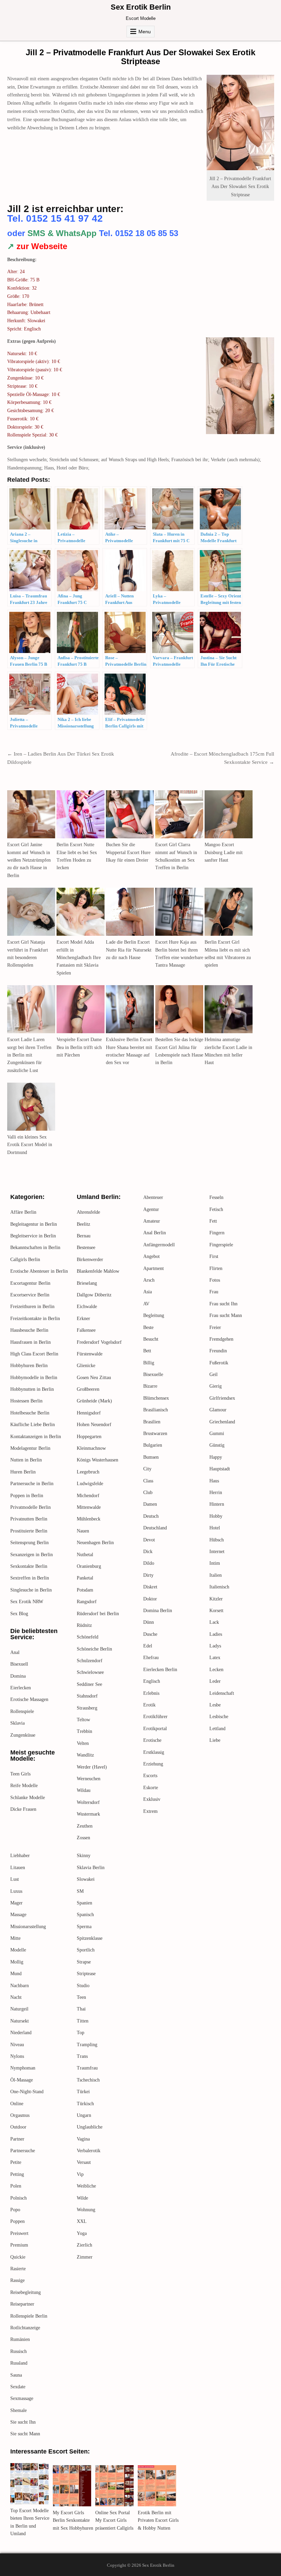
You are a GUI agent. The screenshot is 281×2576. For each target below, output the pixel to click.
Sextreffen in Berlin (30, 1578)
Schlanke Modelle (28, 1798)
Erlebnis (151, 1693)
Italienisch (219, 1587)
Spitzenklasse (90, 1938)
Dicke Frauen (23, 1809)
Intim (215, 1563)
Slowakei (86, 1879)
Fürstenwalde (90, 1354)
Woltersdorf (88, 1802)
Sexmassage (22, 2398)
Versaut (84, 2162)
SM (80, 1891)
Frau (214, 1292)
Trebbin (84, 1731)
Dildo (149, 1563)
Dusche (150, 1634)
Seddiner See (89, 1684)
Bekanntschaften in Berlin (35, 1248)
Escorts (150, 1776)
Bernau (84, 1236)
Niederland (21, 2033)
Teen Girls (20, 1774)
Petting (17, 2174)
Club (148, 1493)
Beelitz (83, 1224)
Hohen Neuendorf (94, 1425)
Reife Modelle (24, 1786)
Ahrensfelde (88, 1212)
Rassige (17, 2280)
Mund (16, 1974)
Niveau (17, 2045)
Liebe (215, 1740)
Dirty (148, 1575)
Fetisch (216, 1209)
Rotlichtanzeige (25, 2328)
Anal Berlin (155, 1233)
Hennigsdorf (89, 1413)
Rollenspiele (22, 1711)
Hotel (215, 1528)
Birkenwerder (90, 1260)
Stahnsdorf (87, 1696)
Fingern (217, 1233)
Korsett (216, 1611)
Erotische (152, 1740)
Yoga (82, 2233)
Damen (150, 1504)
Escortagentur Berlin (30, 1283)
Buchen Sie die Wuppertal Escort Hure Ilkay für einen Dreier (128, 852)
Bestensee (86, 1248)
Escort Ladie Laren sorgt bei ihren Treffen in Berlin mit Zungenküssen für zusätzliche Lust (29, 1055)
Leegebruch (88, 1472)
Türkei (83, 2092)
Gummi (217, 1433)
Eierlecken (21, 1688)
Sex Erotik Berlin (141, 7)
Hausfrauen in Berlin (30, 1342)
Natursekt (20, 2021)
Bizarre (150, 1386)
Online (17, 2104)
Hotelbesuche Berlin (30, 1413)
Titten (83, 2021)
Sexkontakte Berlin (29, 1566)
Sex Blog (19, 1614)
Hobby (216, 1516)
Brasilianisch (156, 1410)
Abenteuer (153, 1197)
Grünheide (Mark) (94, 1401)
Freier (215, 1327)
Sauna (16, 2375)
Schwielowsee (90, 1672)
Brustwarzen (155, 1433)
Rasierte (18, 2269)
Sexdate (18, 2387)
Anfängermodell (159, 1245)
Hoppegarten (89, 1437)
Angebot (151, 1256)
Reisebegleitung (26, 2292)
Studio (83, 1986)
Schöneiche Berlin (94, 1649)
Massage (18, 1915)
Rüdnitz (84, 1625)
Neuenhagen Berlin (95, 1543)
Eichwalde (87, 1307)
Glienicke (86, 1366)
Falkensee (86, 1330)
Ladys (215, 1646)
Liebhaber (20, 1856)
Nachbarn (20, 1986)
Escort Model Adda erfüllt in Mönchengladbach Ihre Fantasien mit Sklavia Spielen (79, 958)
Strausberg (87, 1708)
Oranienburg (89, 1566)
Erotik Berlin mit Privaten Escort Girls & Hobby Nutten (158, 2520)
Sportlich (86, 1950)
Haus (214, 1481)
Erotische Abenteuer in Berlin (39, 1271)
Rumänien (20, 2339)
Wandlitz (85, 1755)
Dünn (149, 1622)
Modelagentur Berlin (30, 1448)
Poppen (17, 2221)
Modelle (18, 1950)
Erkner (83, 1319)
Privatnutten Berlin (29, 1519)
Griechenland (222, 1422)
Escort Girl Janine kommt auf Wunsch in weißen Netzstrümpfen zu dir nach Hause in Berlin (29, 860)
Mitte (15, 1938)
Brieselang (87, 1283)
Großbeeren (88, 1389)
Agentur (151, 1209)
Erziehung (153, 1764)
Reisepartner (22, 2304)
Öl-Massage (22, 2080)
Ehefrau (151, 1658)
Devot (149, 1540)
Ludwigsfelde (90, 1484)
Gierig (216, 1386)
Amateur (152, 1221)
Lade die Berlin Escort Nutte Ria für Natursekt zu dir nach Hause (129, 950)
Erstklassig (154, 1752)
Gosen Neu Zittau (94, 1378)
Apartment (154, 1268)
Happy (216, 1457)
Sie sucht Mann (25, 2434)
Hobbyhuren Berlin (29, 1366)
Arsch (149, 1280)
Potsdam (85, 1590)
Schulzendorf (90, 1661)
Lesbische (219, 1717)
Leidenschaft (222, 1693)
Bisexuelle (153, 1374)
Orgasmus (20, 2115)
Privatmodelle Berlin (30, 1507)
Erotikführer (155, 1717)
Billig (149, 1363)
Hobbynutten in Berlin (32, 1389)
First (214, 1256)
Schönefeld (88, 1637)
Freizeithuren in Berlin (32, 1307)
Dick (148, 1552)
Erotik (149, 1705)
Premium (19, 2245)
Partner (17, 2139)
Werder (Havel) (92, 1767)
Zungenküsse (23, 1735)
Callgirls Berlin (25, 1260)
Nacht (16, 1997)
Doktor (150, 1599)
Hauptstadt (220, 1469)
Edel (148, 1646)
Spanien (84, 1903)
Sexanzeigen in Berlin (32, 1555)
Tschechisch (88, 2080)
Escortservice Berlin (30, 1295)
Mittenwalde (89, 1507)
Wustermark (88, 1814)
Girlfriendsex (222, 1398)
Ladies (216, 1634)
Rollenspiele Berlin (29, 2316)
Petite (16, 2162)
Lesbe (215, 1705)
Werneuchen (89, 1779)
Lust (15, 1879)
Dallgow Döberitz (94, 1295)
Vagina (83, 2139)
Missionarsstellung (28, 1927)
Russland (19, 2363)
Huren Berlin (23, 1472)
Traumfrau (87, 2068)
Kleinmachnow (91, 1448)
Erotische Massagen (29, 1699)
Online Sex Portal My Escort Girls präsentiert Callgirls (114, 2520)
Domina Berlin (158, 1611)
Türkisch (85, 2104)
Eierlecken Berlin (160, 1670)
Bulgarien (153, 1445)
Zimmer (85, 2257)
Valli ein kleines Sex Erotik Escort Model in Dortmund (30, 1145)
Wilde (82, 2198)
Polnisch (19, 2198)
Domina (18, 1676)
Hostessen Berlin (26, 1401)
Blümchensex (156, 1398)
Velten (83, 1743)
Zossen (83, 1838)
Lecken (216, 1670)
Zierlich (84, 2245)
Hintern (217, 1504)
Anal (15, 1652)
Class (148, 1481)
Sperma (84, 1927)
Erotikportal (155, 1729)
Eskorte (151, 1788)
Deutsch (151, 1516)
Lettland (217, 1729)
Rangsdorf (87, 1602)
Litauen (18, 1868)
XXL (82, 2221)
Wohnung (86, 2210)
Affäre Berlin (23, 1212)
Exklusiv (152, 1799)
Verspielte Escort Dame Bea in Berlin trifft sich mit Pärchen (79, 1047)
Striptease (86, 1974)
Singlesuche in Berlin (31, 1590)
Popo (15, 2210)
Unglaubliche (90, 2127)
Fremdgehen (221, 1339)
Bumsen (151, 1457)
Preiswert (19, 2233)
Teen (81, 1997)
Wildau (84, 1790)
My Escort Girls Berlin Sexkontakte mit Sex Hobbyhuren (73, 2520)
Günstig (217, 1445)
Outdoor (18, 2127)
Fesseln (216, 1197)
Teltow (83, 1720)
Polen (16, 2186)
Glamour (218, 1410)
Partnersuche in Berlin (32, 1484)
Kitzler (216, 1599)
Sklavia (17, 1723)
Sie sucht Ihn (23, 2422)
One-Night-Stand (27, 2092)
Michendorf (88, 1496)
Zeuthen (85, 1826)
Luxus (16, 1891)
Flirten (216, 1268)
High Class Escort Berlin (34, 1354)
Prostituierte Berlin (29, 1531)
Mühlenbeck (89, 1519)
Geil (213, 1374)
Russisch (19, 2351)
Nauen (83, 1531)
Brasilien (152, 1422)
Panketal (85, 1578)
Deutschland (155, 1528)
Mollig (17, 1962)
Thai (81, 2009)
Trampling (87, 2045)
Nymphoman (23, 2068)
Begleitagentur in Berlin (34, 1224)
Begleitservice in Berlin (33, 1236)
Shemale (19, 2410)
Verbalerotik (89, 2151)
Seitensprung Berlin (29, 1543)
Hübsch (217, 1540)
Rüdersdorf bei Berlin (98, 1614)
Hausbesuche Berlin (29, 1330)
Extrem (150, 1811)
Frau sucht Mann (226, 1315)
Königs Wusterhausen (97, 1460)
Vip (80, 2174)
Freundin (218, 1351)
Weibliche (86, 2186)
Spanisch (85, 1915)
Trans (82, 2056)
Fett (213, 1221)
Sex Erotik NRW (27, 1602)
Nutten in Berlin (26, 1460)
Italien (216, 1575)
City (147, 1469)
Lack (214, 1622)
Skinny (84, 1856)
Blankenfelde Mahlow (98, 1271)
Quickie (18, 2257)
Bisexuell (19, 1664)
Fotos (215, 1280)
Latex (215, 1658)
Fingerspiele (221, 1245)
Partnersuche (23, 2151)
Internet (217, 1552)
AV (146, 1304)
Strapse (84, 1962)
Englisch (152, 1681)
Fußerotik (219, 1363)
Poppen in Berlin (27, 1496)
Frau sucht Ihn (223, 1304)
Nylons (17, 2056)
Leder (215, 1681)
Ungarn (84, 2115)
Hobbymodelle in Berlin (34, 1378)
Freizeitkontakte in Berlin (35, 1319)
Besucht (151, 1339)
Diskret (150, 1587)
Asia (148, 1292)
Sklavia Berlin (91, 1868)
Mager (16, 1903)
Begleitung (154, 1315)
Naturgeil (19, 2009)
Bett (147, 1351)
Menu (145, 32)
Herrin (216, 1493)
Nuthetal (85, 1555)
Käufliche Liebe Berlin (33, 1425)
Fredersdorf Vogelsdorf (99, 1342)
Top (81, 2033)
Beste (148, 1327)
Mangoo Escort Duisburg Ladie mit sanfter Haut (224, 852)
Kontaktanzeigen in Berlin (36, 1437)
